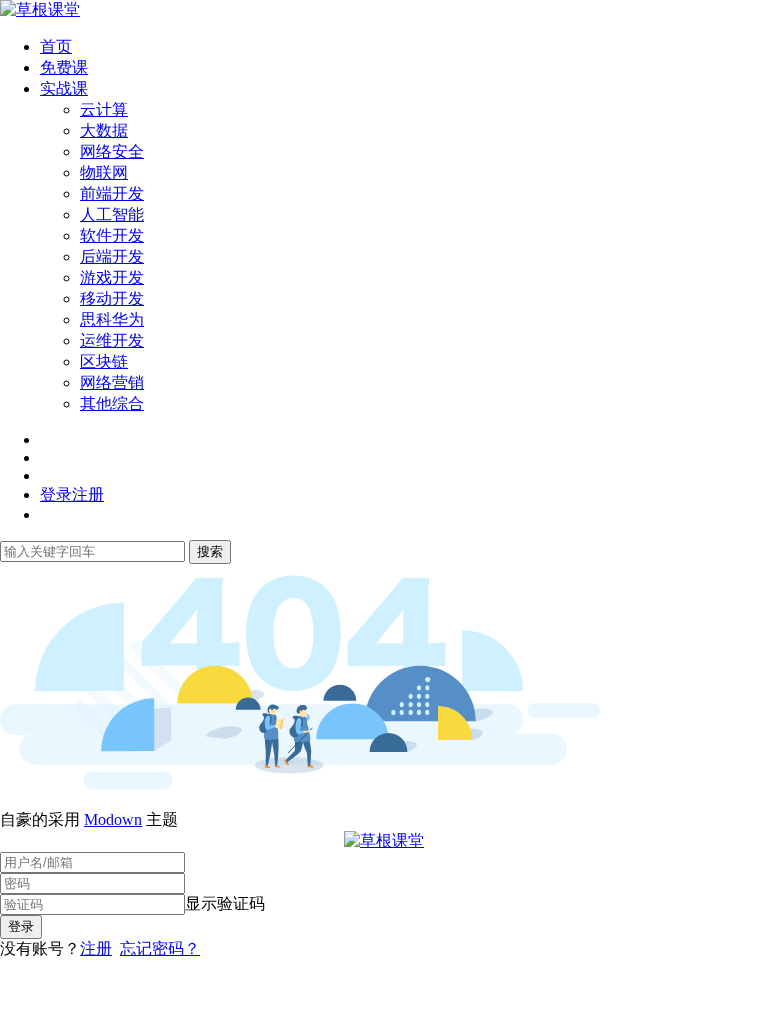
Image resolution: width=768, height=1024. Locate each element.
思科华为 (112, 319)
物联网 (104, 172)
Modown (113, 819)
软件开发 (112, 235)
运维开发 (112, 340)
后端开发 (112, 256)
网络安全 (112, 151)
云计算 (104, 109)
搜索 (210, 551)
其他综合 (112, 403)
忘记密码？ (160, 948)
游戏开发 (112, 277)
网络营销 (112, 382)
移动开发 (112, 298)
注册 (96, 948)
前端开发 (112, 193)
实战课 (64, 88)
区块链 (104, 361)
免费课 (64, 67)
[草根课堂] (40, 9)
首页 (56, 46)
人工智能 (112, 214)
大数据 (104, 130)
